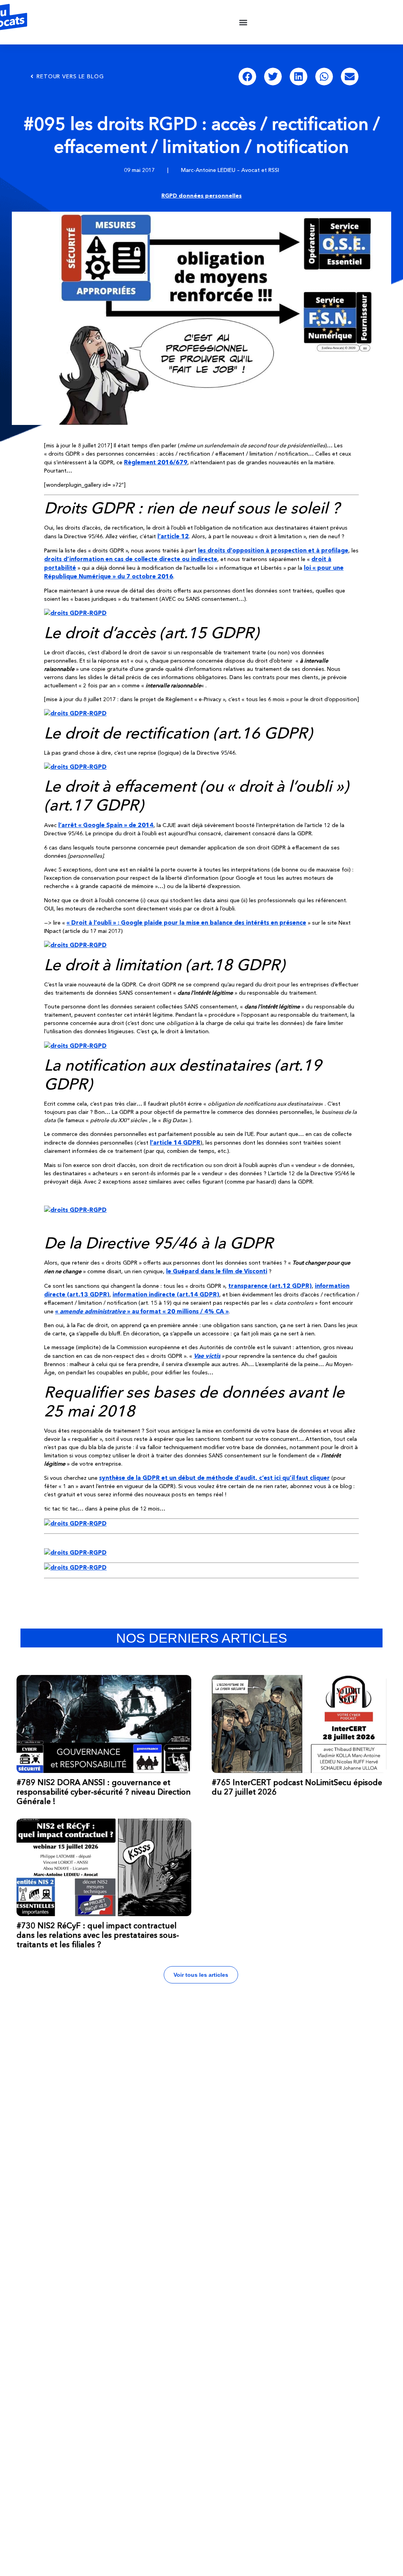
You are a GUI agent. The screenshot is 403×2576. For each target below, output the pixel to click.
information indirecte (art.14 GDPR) (166, 1294)
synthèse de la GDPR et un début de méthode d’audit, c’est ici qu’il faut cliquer (214, 1478)
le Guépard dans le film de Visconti (217, 1271)
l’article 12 (173, 536)
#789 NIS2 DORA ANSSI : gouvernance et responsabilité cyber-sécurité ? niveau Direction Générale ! (104, 1792)
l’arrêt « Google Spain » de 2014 (106, 825)
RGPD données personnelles (201, 196)
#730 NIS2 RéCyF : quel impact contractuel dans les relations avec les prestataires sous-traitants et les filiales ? (98, 1935)
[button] (243, 22)
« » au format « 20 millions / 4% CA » (142, 1311)
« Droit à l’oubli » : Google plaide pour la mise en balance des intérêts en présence (186, 922)
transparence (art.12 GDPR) (270, 1286)
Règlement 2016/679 (156, 462)
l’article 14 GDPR (175, 1142)
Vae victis (207, 1356)
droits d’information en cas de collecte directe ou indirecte (131, 559)
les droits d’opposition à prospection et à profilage (273, 550)
